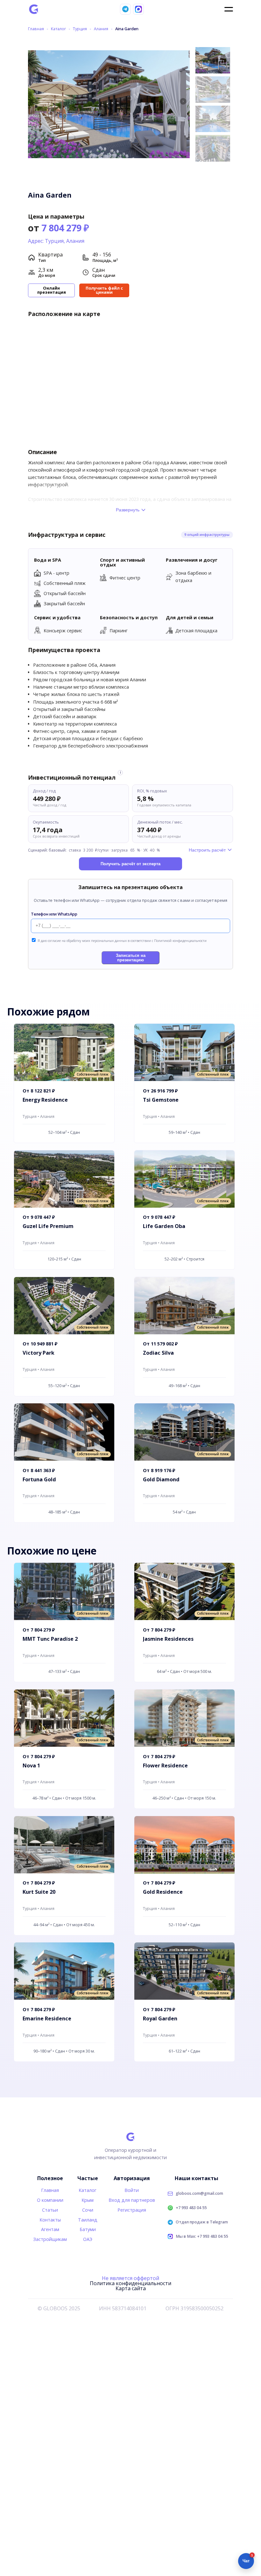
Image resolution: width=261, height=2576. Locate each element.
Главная (36, 29)
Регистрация (132, 2210)
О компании (50, 2200)
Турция (80, 29)
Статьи (50, 2210)
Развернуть (128, 510)
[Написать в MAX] (138, 9)
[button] (183, 102)
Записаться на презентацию (131, 958)
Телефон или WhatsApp (54, 914)
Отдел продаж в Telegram (202, 2222)
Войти (132, 2190)
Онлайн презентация (52, 290)
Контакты (50, 2220)
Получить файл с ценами (104, 290)
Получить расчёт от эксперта (130, 864)
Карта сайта (131, 2288)
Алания (101, 29)
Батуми (88, 2229)
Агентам (50, 2229)
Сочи (88, 2210)
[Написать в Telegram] (125, 9)
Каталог (58, 29)
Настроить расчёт (207, 850)
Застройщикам (50, 2239)
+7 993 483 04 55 (191, 2208)
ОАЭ (88, 2239)
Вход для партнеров (132, 2200)
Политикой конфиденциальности (180, 941)
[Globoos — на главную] (34, 9)
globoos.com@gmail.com (199, 2194)
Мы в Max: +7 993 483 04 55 (202, 2237)
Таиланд (88, 2220)
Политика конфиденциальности (130, 2283)
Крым (88, 2200)
